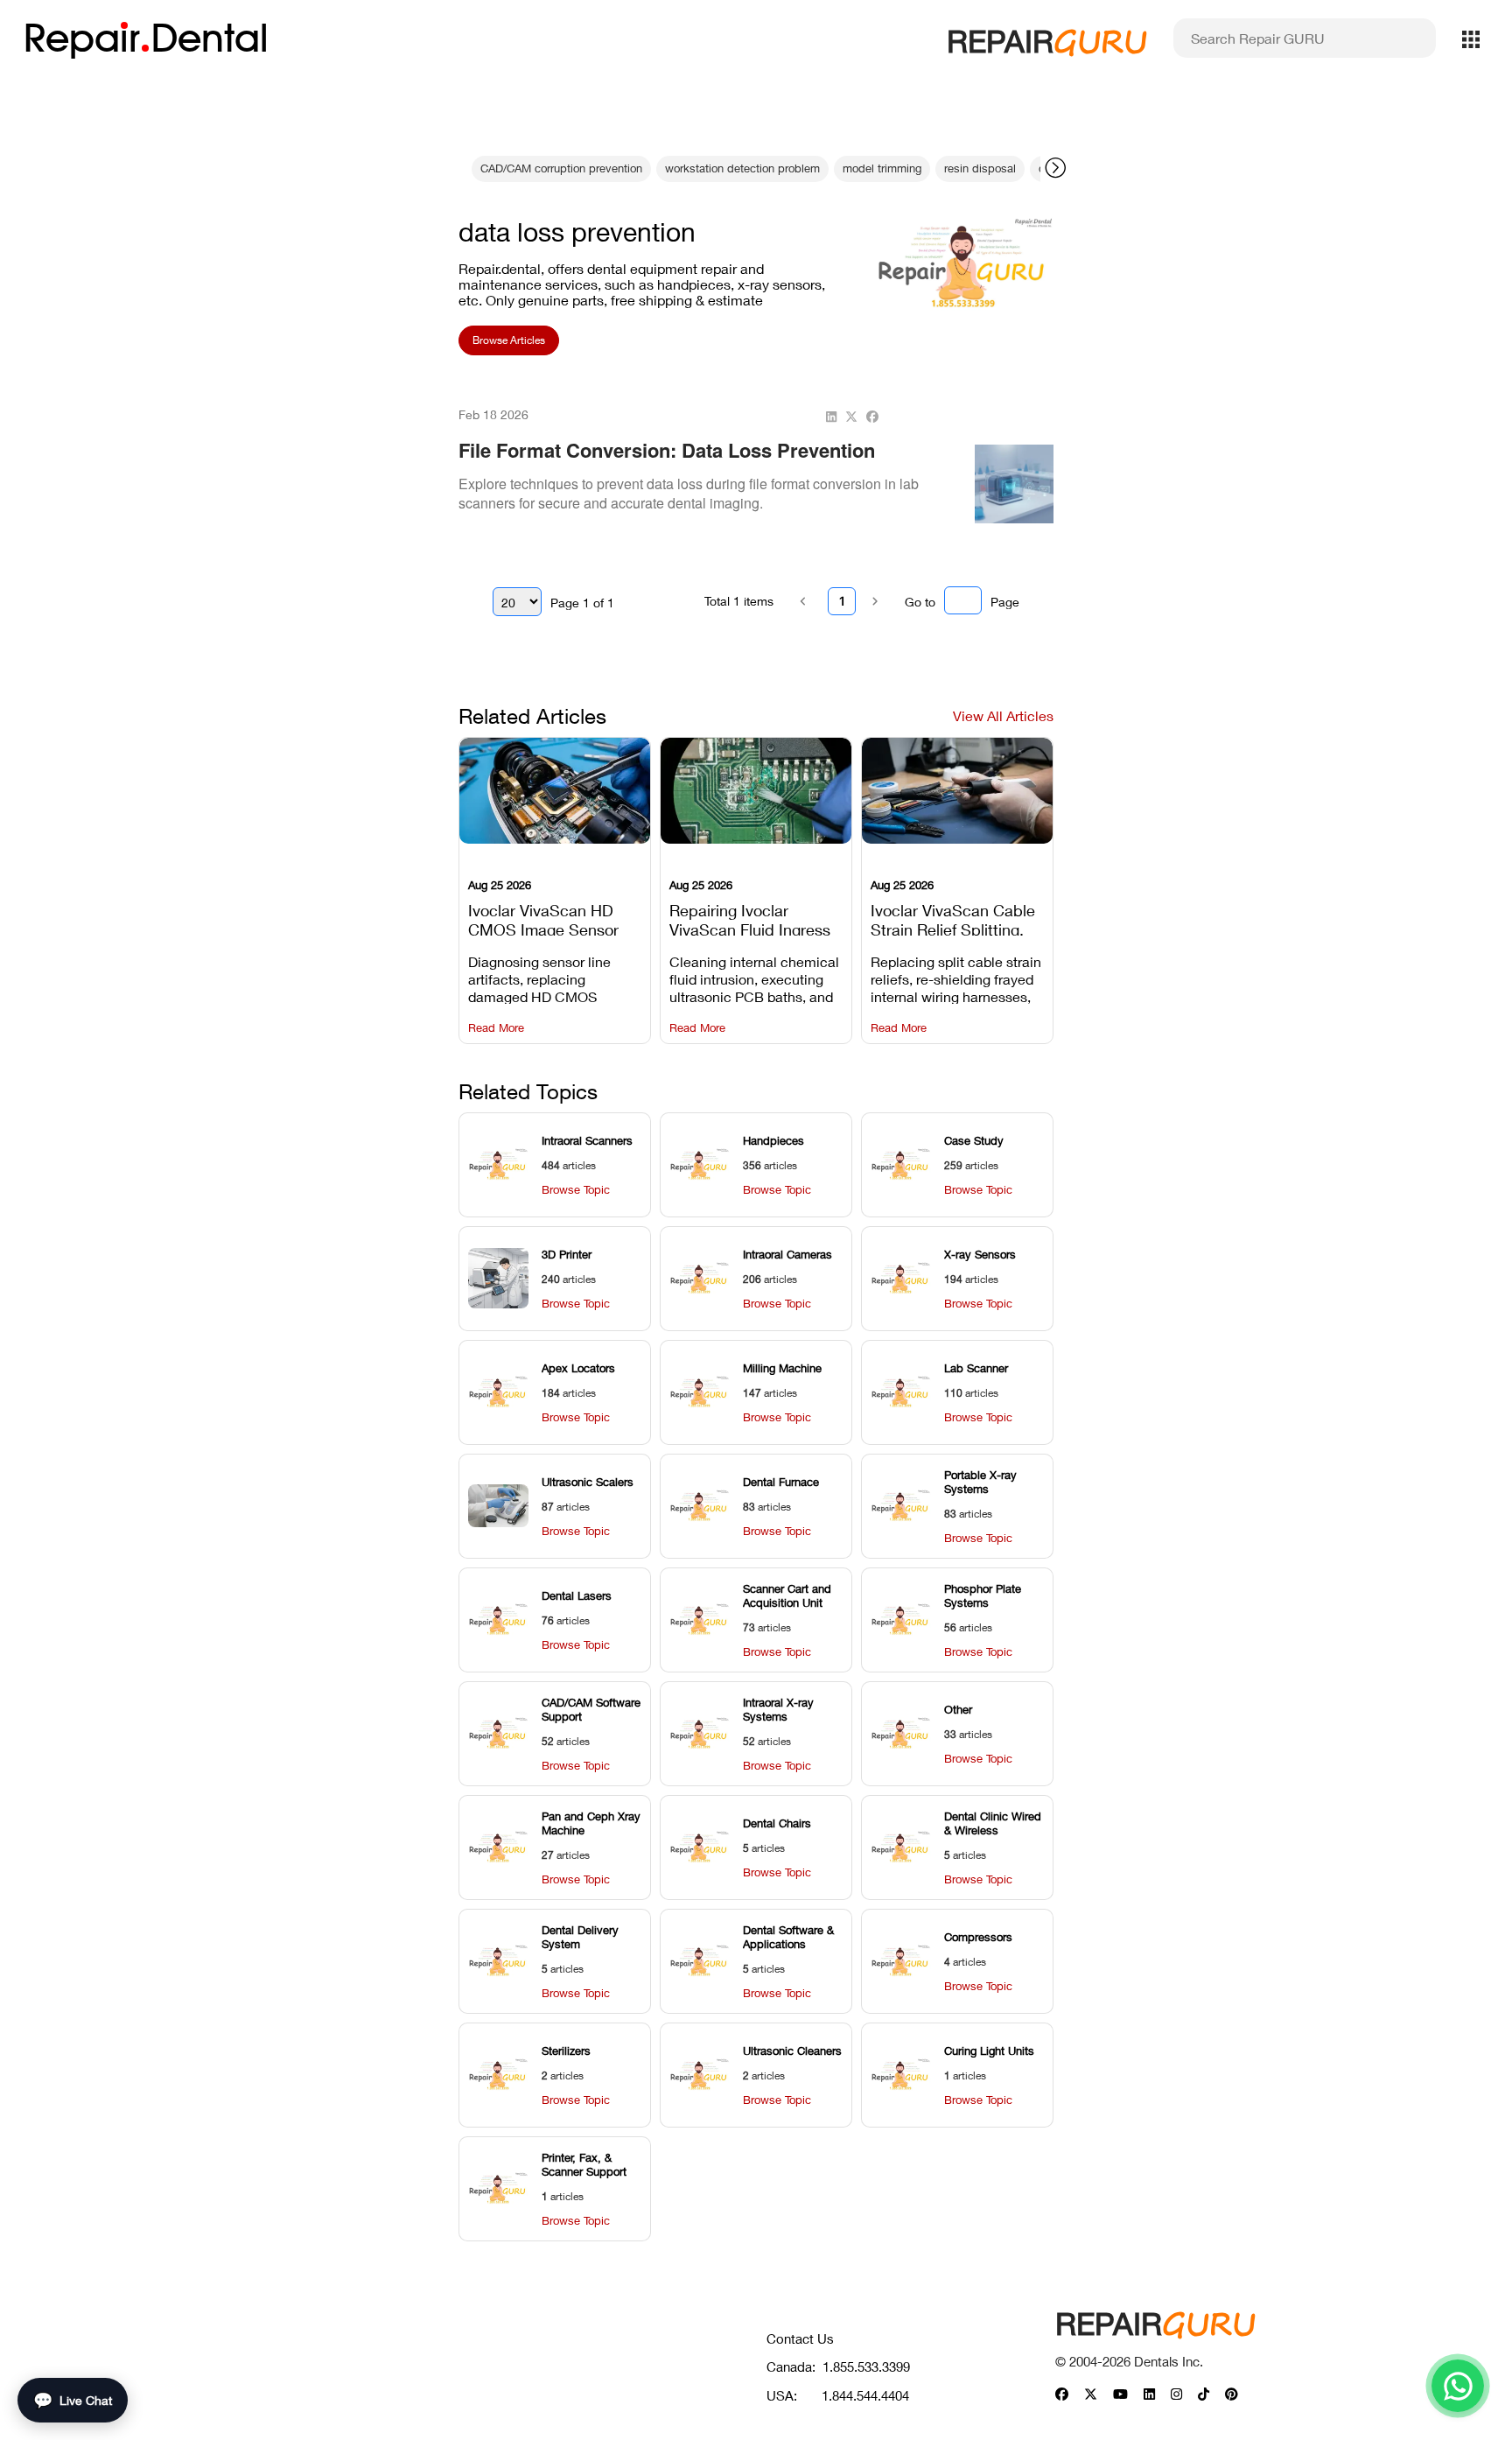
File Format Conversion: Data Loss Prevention (667, 450)
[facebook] (872, 417)
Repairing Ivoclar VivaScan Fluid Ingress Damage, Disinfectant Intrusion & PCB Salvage (756, 918)
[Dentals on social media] (1062, 2395)
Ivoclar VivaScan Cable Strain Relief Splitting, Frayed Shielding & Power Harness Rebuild (954, 918)
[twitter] (851, 417)
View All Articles (1003, 715)
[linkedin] (831, 417)
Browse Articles (509, 340)
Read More (496, 1028)
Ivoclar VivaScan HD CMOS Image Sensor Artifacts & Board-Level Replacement (550, 918)
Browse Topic (576, 1190)
